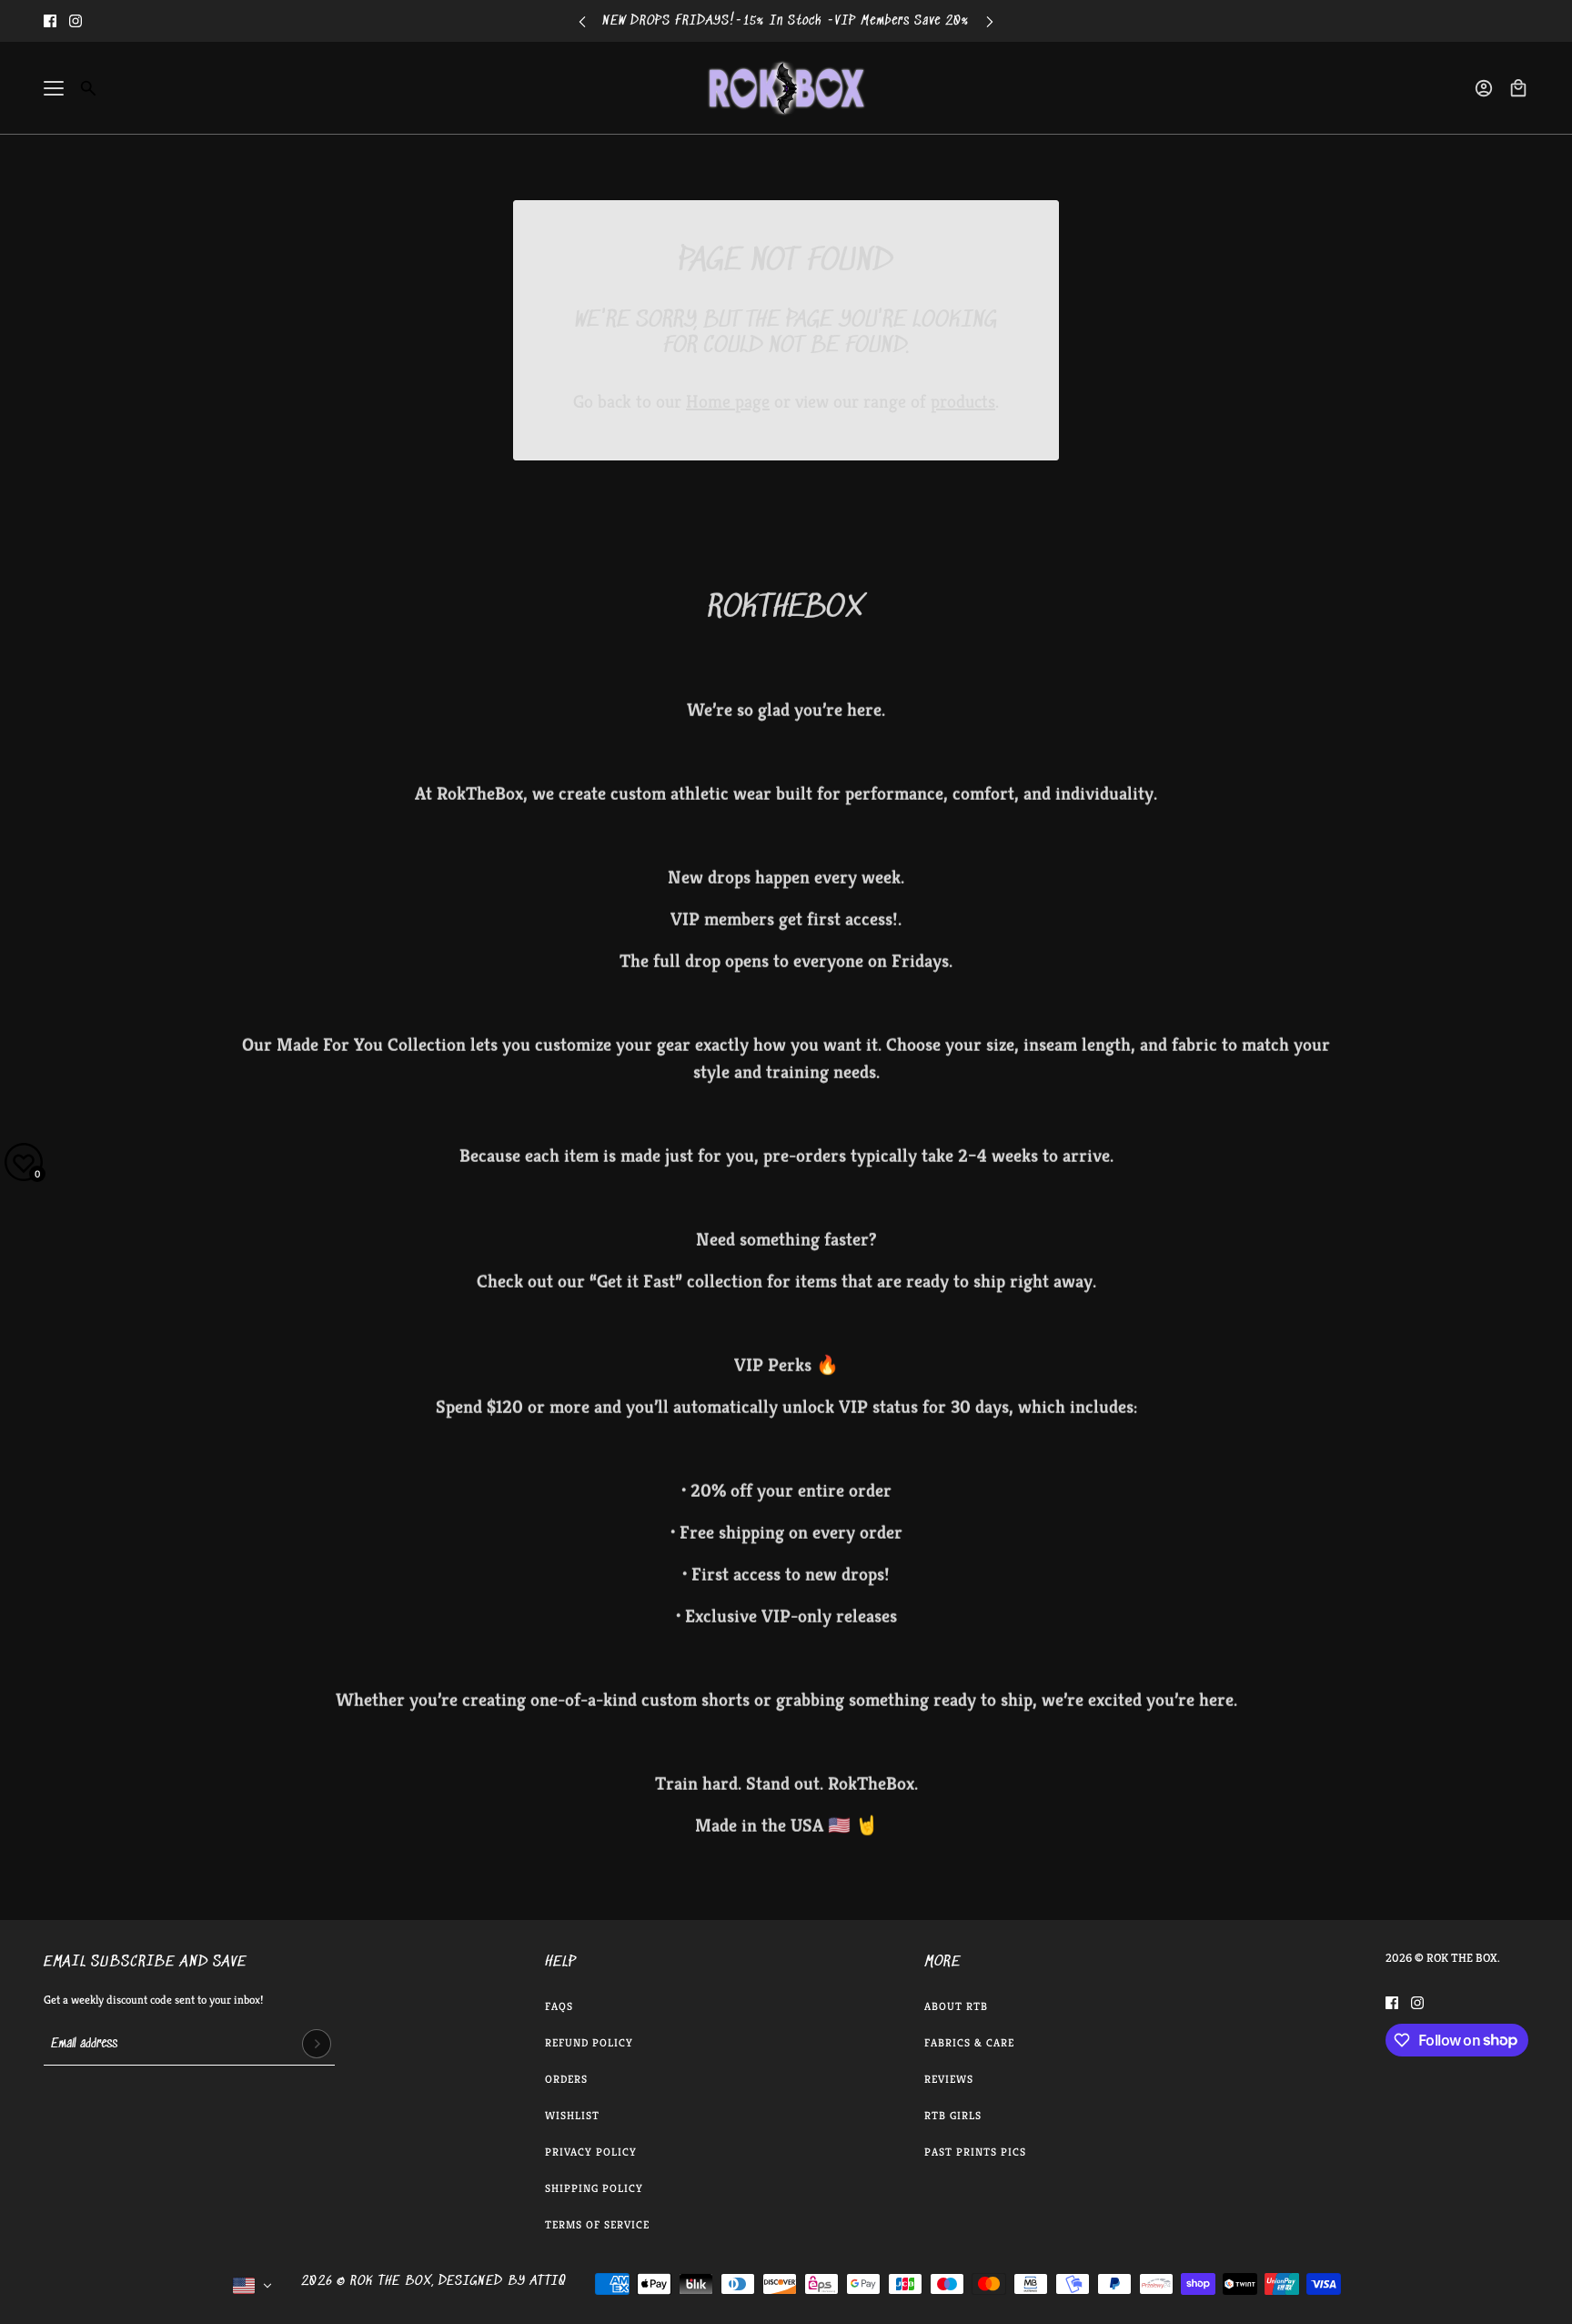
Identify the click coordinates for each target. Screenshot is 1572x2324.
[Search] (88, 88)
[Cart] (1518, 88)
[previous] (582, 21)
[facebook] (50, 21)
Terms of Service (597, 2224)
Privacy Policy (591, 2152)
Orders (566, 2079)
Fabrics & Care (969, 2042)
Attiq (548, 2281)
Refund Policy (589, 2042)
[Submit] (317, 2044)
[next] (990, 21)
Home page (728, 402)
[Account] (1484, 88)
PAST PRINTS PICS (975, 2152)
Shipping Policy (594, 2188)
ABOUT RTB (956, 2006)
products (963, 402)
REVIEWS (949, 2079)
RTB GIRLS (953, 2115)
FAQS (559, 2006)
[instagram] (76, 21)
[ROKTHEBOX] (786, 88)
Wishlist (572, 2115)
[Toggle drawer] (54, 88)
